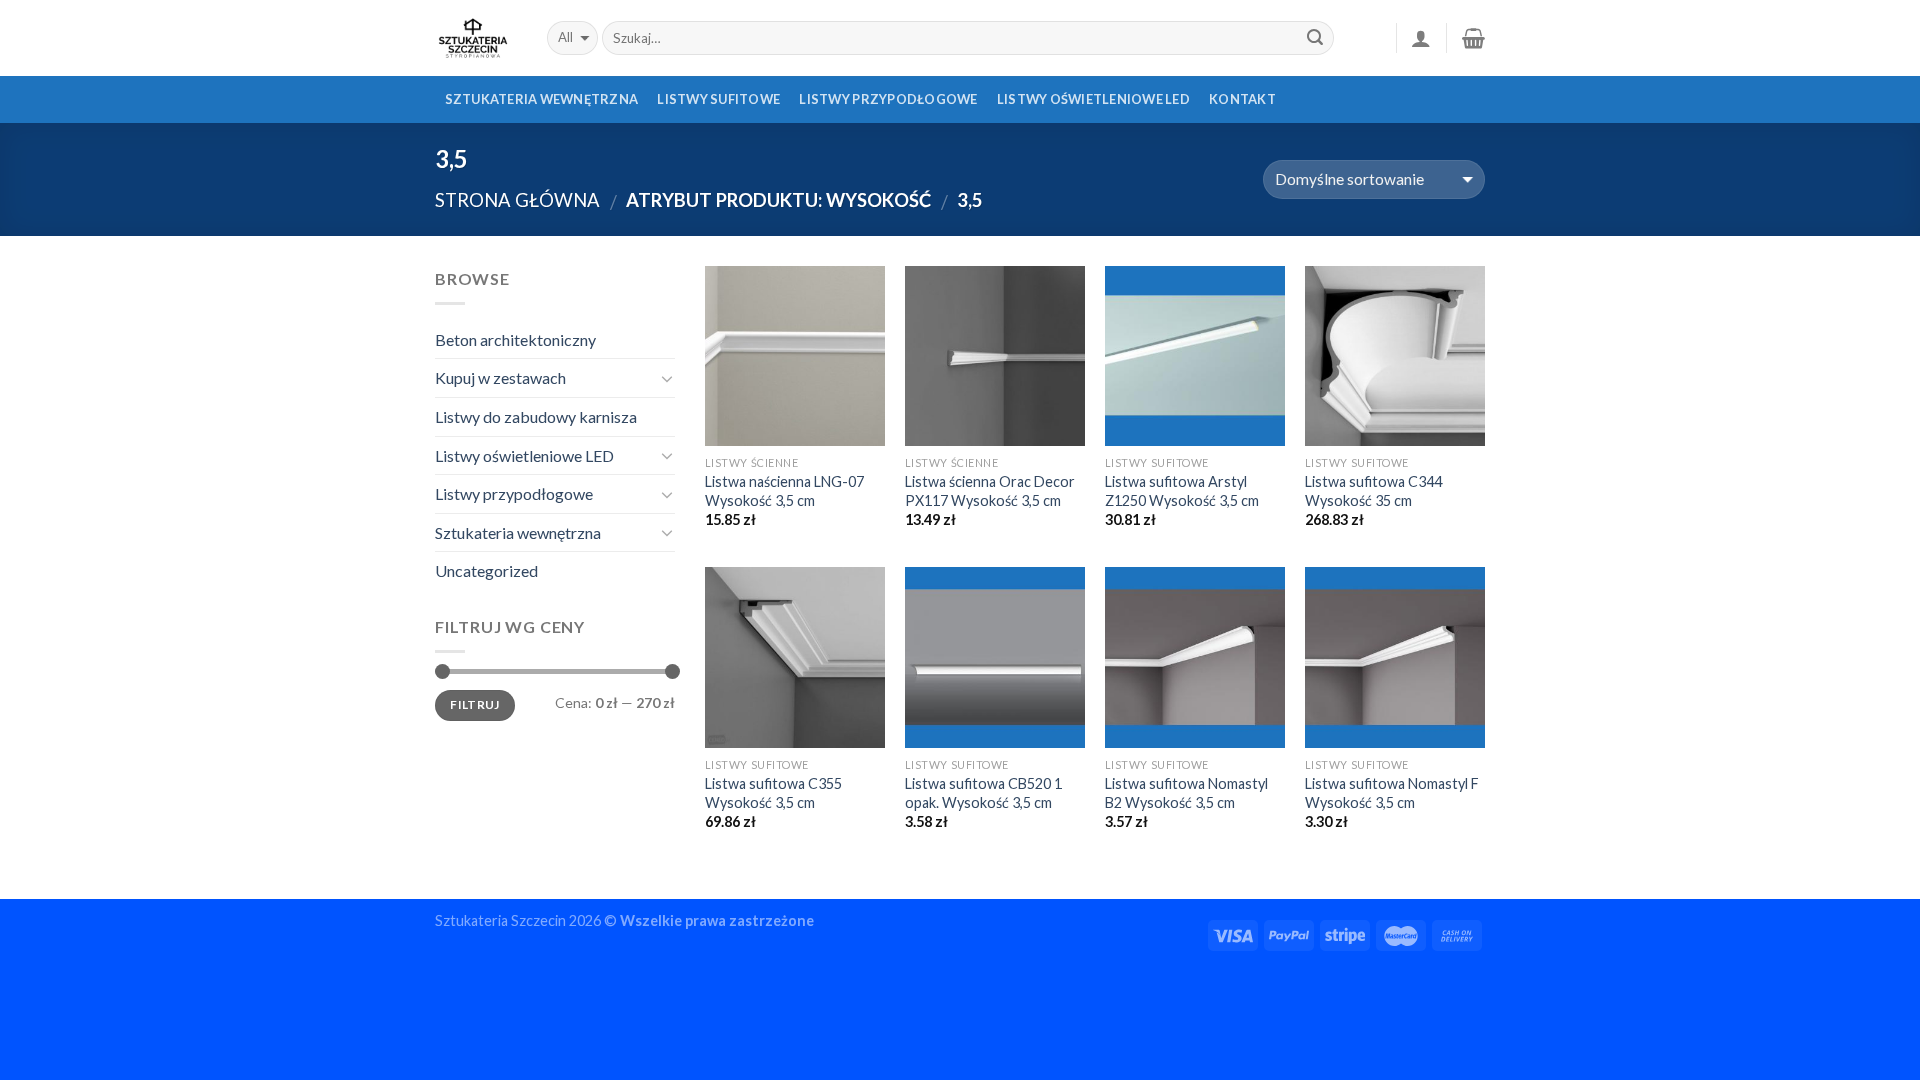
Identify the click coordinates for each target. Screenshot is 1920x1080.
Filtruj (475, 704)
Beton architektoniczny (515, 339)
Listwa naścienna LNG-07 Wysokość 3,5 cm (784, 491)
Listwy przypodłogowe (888, 99)
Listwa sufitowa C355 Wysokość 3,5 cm (773, 793)
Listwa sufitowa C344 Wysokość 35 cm (1373, 491)
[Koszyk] (1473, 38)
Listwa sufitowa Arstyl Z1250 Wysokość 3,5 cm (1182, 491)
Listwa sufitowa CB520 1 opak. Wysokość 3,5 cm (983, 793)
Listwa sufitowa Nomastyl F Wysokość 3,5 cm (1392, 793)
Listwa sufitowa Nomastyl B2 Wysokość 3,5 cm (1186, 793)
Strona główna (517, 200)
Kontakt (1242, 99)
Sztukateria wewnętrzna (542, 99)
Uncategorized (486, 570)
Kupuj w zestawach (500, 377)
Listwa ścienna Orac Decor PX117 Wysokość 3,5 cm (990, 491)
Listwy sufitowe (718, 99)
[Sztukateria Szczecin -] (476, 38)
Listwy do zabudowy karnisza (536, 416)
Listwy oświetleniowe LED (1093, 99)
